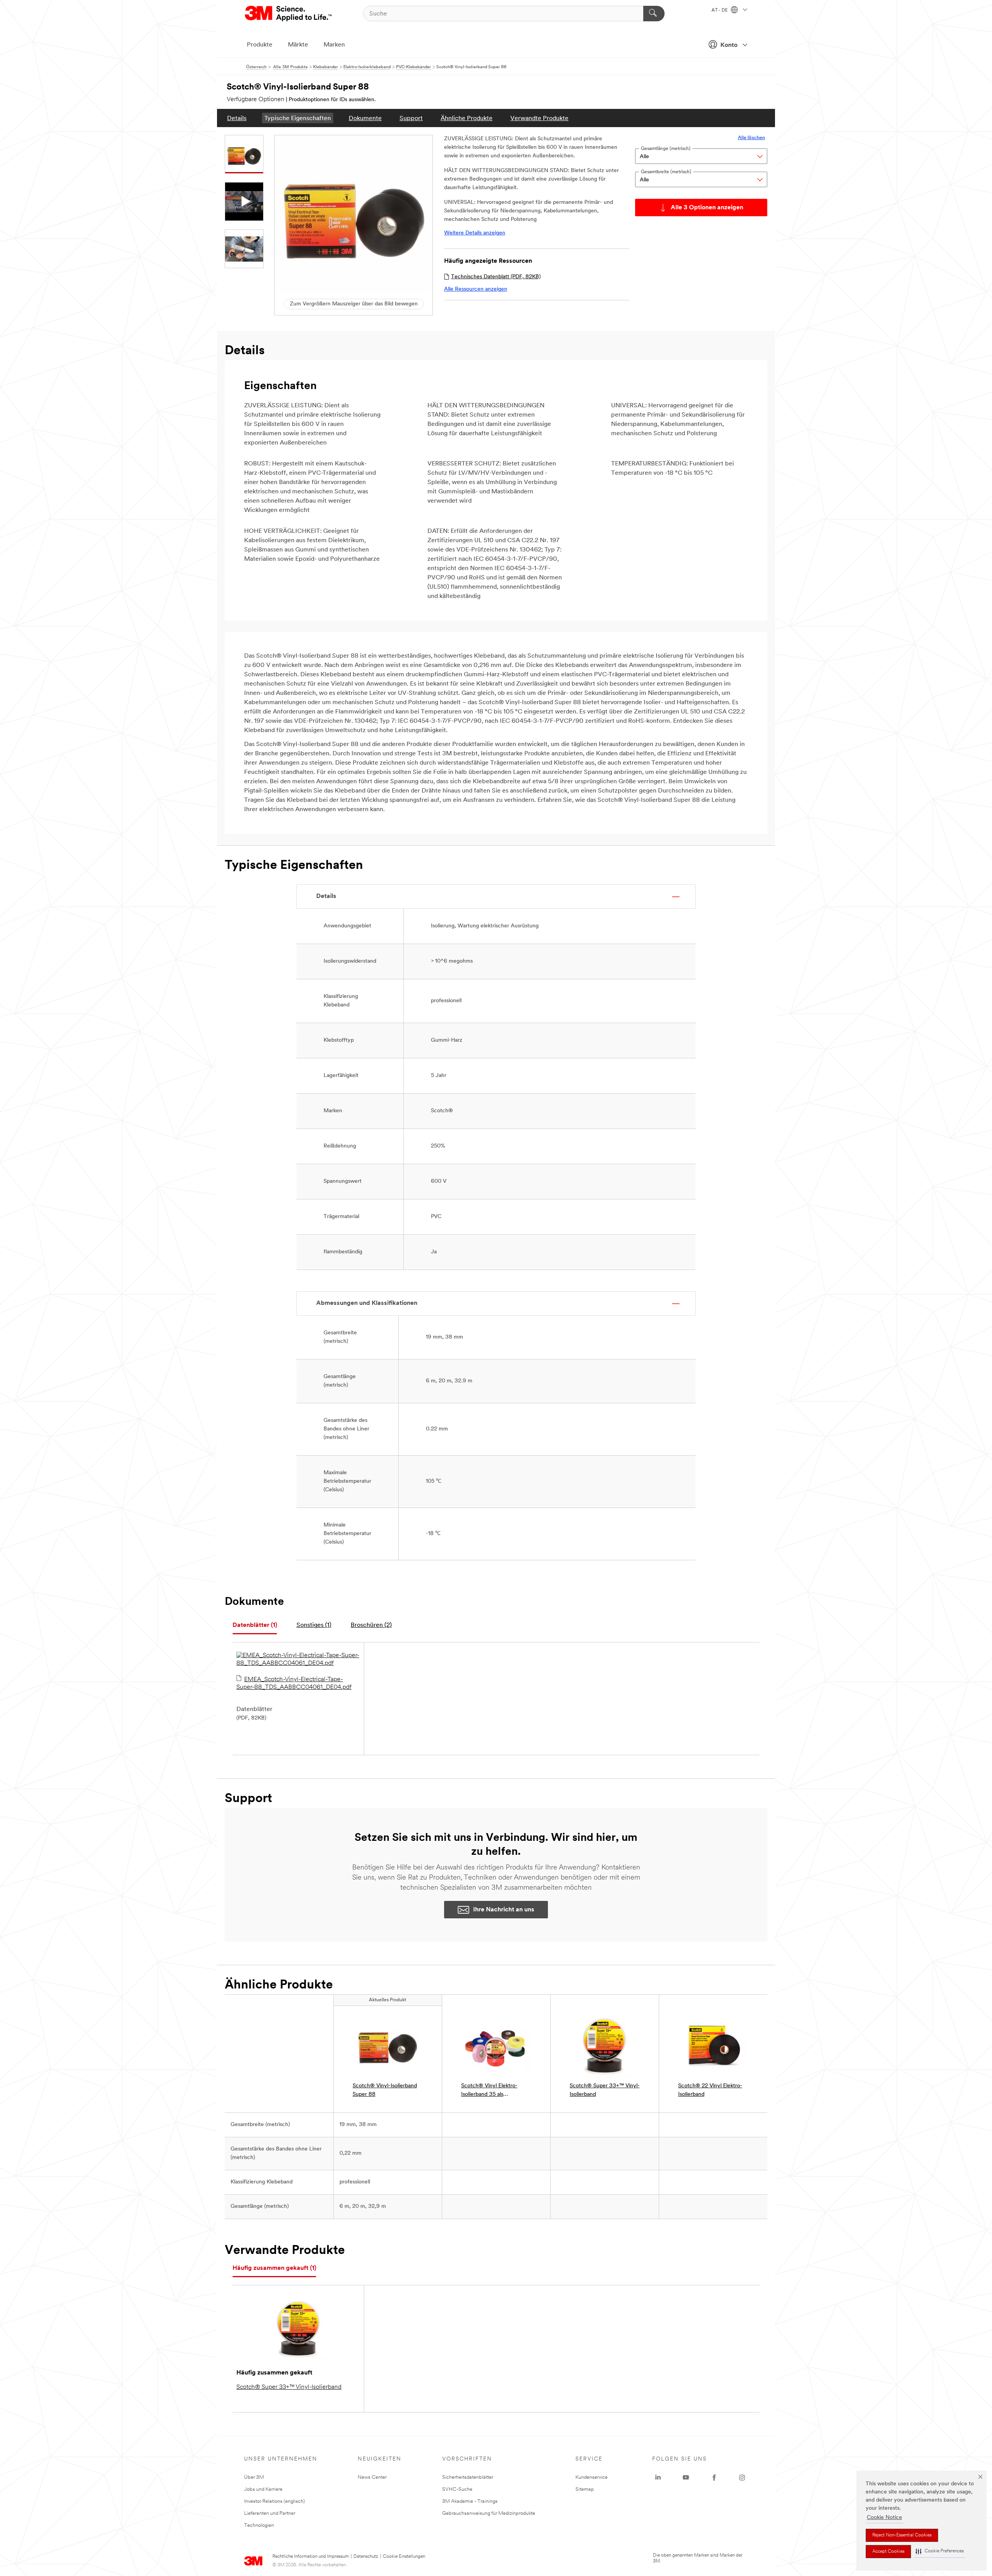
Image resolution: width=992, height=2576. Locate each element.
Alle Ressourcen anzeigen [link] (476, 289)
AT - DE (720, 10)
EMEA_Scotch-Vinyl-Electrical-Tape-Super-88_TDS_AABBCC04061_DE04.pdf (294, 1683)
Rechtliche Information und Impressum (311, 2557)
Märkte (298, 45)
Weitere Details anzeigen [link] (475, 233)
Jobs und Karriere (263, 2489)
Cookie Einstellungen (404, 2557)
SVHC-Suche (457, 2489)
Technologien (259, 2525)
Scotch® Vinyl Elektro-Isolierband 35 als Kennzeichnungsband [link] (489, 2091)
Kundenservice (592, 2477)
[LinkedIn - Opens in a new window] (658, 2478)
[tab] (255, 1626)
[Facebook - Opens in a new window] (714, 2478)
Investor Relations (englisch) (275, 2501)
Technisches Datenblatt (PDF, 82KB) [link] (496, 277)
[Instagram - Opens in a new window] (742, 2478)
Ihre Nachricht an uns (504, 1910)
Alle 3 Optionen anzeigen (707, 208)
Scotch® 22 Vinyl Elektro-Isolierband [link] (710, 2090)
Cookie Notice (884, 2518)
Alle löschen (751, 138)
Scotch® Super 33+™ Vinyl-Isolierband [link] (605, 2090)
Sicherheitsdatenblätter (468, 2477)
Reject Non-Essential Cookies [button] (902, 2535)
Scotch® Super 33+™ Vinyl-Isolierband (289, 2387)
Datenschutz (366, 2557)
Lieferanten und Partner (270, 2513)
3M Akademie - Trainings (470, 2501)
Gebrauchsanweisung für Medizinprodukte (489, 2513)
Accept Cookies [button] (888, 2552)
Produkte (260, 45)
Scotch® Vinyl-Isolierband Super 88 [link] (385, 2090)
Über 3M (254, 2477)
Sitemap (585, 2489)
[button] (940, 2551)
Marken (334, 45)
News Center (372, 2477)
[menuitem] (237, 118)
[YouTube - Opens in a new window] (686, 2478)
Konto (729, 45)
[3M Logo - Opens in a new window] (289, 14)
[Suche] (654, 14)
